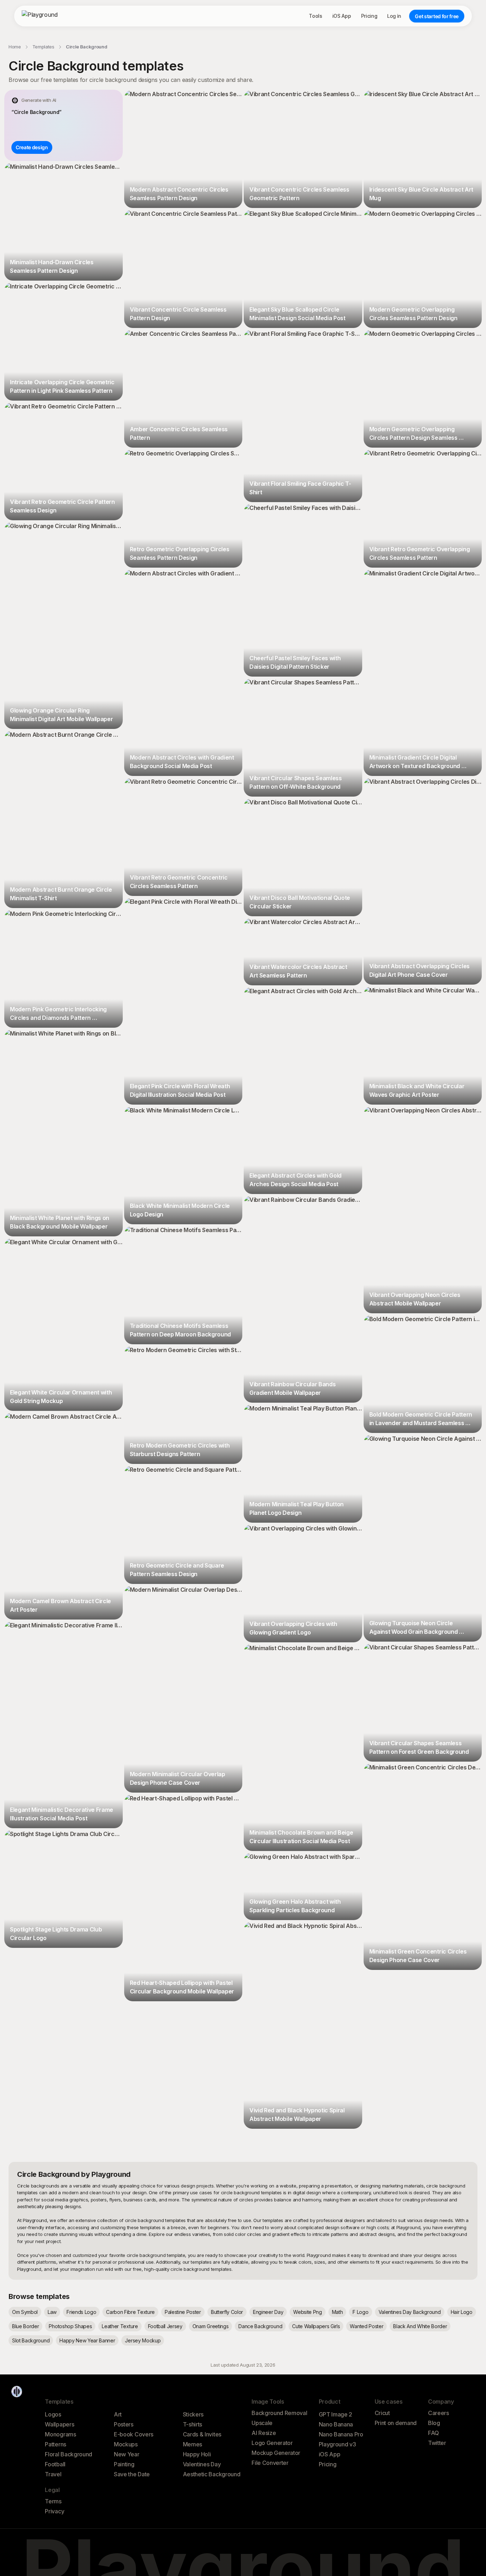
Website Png (307, 2312)
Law (52, 2312)
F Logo (360, 2312)
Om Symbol (25, 2312)
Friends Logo (81, 2312)
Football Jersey (165, 2326)
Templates (43, 47)
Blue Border (25, 2326)
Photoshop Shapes (70, 2326)
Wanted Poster (366, 2326)
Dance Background (260, 2326)
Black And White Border (420, 2326)
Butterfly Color (227, 2312)
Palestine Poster (183, 2312)
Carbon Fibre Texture (130, 2312)
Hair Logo (462, 2312)
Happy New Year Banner (87, 2340)
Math (337, 2312)
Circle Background (87, 47)
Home (15, 47)
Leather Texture (120, 2326)
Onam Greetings (211, 2326)
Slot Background (31, 2340)
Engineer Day (268, 2312)
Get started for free (437, 16)
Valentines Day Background (410, 2312)
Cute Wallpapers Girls (316, 2326)
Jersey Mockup (143, 2340)
